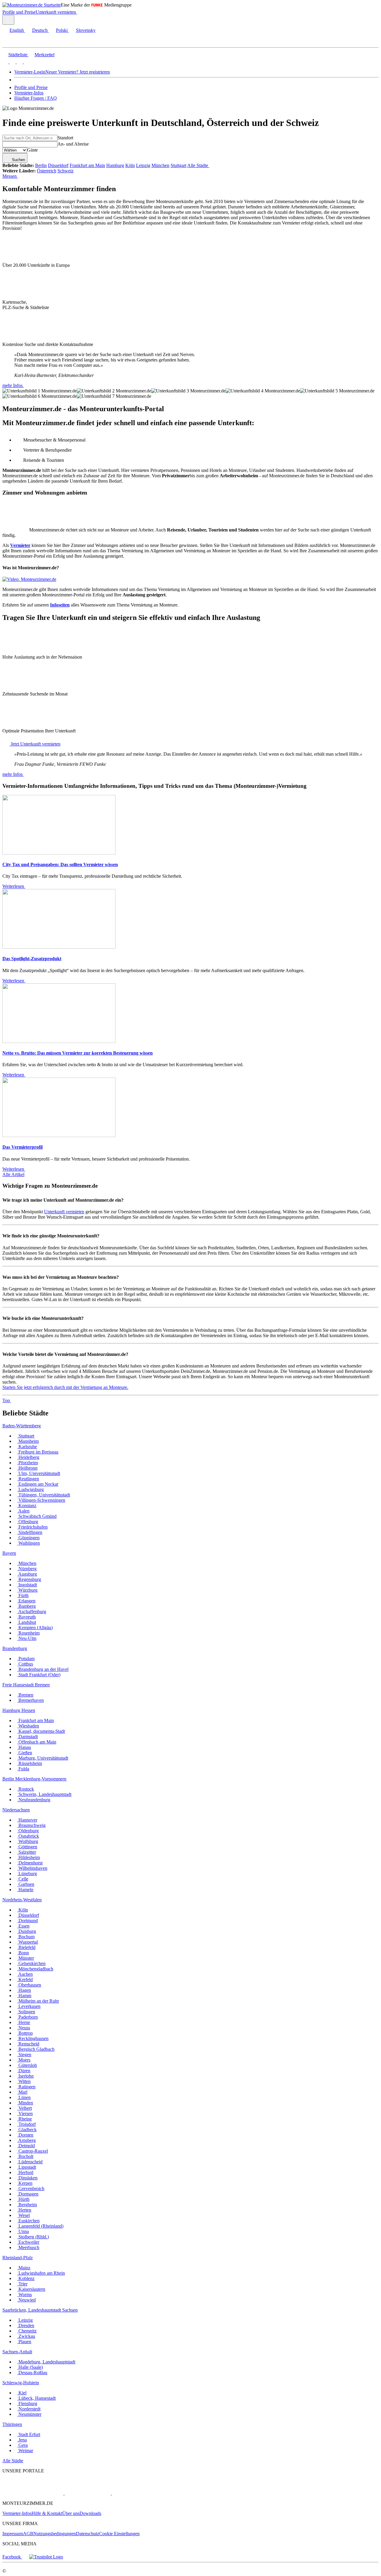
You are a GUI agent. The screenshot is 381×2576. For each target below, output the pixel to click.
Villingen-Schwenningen (41, 1500)
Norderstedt (29, 2409)
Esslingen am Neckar (38, 1484)
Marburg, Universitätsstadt (43, 1758)
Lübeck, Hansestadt (36, 2398)
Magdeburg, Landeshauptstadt (46, 2362)
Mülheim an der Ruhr (38, 2001)
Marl (22, 2092)
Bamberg (26, 1606)
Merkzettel (44, 55)
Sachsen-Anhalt (17, 2352)
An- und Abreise (73, 144)
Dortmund (28, 1921)
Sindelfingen (30, 1532)
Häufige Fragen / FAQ (36, 98)
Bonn (23, 1953)
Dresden (26, 2325)
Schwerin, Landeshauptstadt (44, 1794)
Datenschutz (88, 2534)
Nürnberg (27, 1569)
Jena (22, 2440)
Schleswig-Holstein (21, 2383)
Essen (23, 1926)
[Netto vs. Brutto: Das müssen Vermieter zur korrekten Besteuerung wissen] (59, 1041)
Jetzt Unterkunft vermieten (35, 744)
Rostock (26, 1789)
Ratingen (26, 2087)
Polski (62, 30)
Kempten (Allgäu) (35, 1628)
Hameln (25, 1890)
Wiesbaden (28, 1726)
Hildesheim (29, 1857)
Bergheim (27, 2205)
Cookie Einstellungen (119, 2534)
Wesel (24, 2215)
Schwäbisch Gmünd (37, 1516)
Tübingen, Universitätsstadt (44, 1495)
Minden (25, 2103)
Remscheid (28, 2044)
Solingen (26, 2012)
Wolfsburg (28, 1841)
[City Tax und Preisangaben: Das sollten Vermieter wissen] (59, 853)
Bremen (25, 1695)
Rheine (25, 2119)
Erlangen (26, 1601)
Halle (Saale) (30, 2367)
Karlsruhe (27, 1447)
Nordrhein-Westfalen (22, 1900)
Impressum (13, 2534)
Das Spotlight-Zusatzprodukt (32, 959)
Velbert (25, 2108)
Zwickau (26, 2336)
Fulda (23, 1769)
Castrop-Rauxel (33, 2151)
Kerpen (25, 2183)
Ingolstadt (27, 1585)
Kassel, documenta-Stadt (41, 1731)
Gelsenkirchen (31, 1963)
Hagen (24, 1990)
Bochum (26, 1937)
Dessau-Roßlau (32, 2372)
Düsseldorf (58, 165)
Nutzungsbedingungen (55, 2534)
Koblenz (26, 2278)
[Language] (8, 20)
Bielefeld (26, 1947)
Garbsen (26, 1884)
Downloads (90, 2513)
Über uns (71, 2513)
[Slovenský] (26, 62)
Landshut (27, 1622)
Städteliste (18, 55)
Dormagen (28, 2194)
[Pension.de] (87, 2493)
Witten (24, 2081)
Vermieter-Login (30, 72)
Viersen (25, 2113)
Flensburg (27, 2403)
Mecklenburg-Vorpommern (41, 1779)
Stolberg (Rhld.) (33, 2237)
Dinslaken (27, 2178)
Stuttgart (178, 165)
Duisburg (27, 1931)
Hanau (24, 1747)
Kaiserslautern (31, 2289)
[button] (10, 42)
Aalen (23, 1511)
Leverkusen (29, 2006)
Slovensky (86, 30)
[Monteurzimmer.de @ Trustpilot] (46, 2557)
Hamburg (115, 165)
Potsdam (26, 1659)
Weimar (25, 2451)
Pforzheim (28, 1463)
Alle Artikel (13, 1174)
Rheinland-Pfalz (18, 2258)
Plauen (24, 2342)
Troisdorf (26, 2124)
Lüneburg (27, 1873)
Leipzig (143, 165)
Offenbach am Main (37, 1742)
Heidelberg (28, 1457)
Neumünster (29, 2414)
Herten (24, 2210)
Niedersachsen (16, 1810)
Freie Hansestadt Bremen (26, 1685)
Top (7, 1400)
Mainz (24, 2268)
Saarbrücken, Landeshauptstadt (32, 2310)
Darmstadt (28, 1737)
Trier (22, 2284)
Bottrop (25, 2033)
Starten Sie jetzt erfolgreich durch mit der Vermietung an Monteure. (65, 1387)
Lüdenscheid (30, 2162)
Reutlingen (28, 1479)
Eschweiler (28, 2242)
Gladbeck (27, 2130)
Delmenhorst (30, 1863)
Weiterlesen (14, 886)
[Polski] (19, 62)
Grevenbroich (31, 2188)
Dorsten (25, 2135)
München (160, 165)
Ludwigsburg (31, 1489)
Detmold (26, 2146)
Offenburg (28, 1522)
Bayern (9, 1553)
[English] (5, 62)
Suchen (18, 160)
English (17, 30)
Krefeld (25, 1979)
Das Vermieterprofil (22, 1147)
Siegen (24, 2055)
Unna (23, 2231)
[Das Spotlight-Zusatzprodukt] (59, 947)
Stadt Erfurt (29, 2434)
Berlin (41, 165)
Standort (65, 138)
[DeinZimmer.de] (143, 2493)
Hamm (24, 1996)
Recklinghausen (33, 2038)
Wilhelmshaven (32, 1868)
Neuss (24, 2028)
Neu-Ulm (27, 1638)
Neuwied (26, 2300)
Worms (25, 2294)
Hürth (23, 2199)
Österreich (47, 171)
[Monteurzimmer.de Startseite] (32, 5)
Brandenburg (15, 1648)
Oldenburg (28, 1831)
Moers (24, 2060)
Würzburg (27, 1590)
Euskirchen (28, 2221)
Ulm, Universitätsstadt (39, 1473)
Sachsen (70, 2310)
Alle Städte (198, 165)
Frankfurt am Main (87, 165)
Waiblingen (29, 1543)
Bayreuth (26, 1617)
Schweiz (65, 171)
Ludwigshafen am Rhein (41, 2273)
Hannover (27, 1820)
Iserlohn (25, 2076)
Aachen (25, 1974)
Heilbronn (27, 1468)
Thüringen (12, 2424)
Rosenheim (28, 1633)
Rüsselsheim (30, 1763)
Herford (25, 2172)
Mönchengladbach (35, 1969)
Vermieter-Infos (29, 93)
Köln (130, 165)
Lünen (24, 2097)
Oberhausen (29, 1985)
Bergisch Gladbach (36, 2049)
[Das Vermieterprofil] (59, 1135)
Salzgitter (27, 1852)
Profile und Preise (19, 12)
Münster (26, 1958)
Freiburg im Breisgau (38, 1452)
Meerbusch (28, 2247)
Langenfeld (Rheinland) (40, 2226)
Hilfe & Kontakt (47, 2513)
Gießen (25, 1753)
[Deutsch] (12, 62)
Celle (23, 1879)
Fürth (23, 1595)
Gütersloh (27, 2065)
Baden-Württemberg (22, 1426)
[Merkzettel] (79, 12)
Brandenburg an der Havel (43, 1669)
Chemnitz (27, 2331)
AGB (28, 2534)
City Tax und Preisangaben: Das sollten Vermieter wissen (60, 864)
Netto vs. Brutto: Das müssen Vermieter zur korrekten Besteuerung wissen (78, 1053)
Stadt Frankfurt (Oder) (39, 1675)
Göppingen (28, 1538)
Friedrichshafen (32, 1527)
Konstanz (27, 1505)
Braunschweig (31, 1825)
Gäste (32, 150)
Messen (10, 176)
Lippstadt (27, 2167)
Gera (22, 2445)
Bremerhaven (31, 1700)
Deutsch (40, 30)
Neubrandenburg (34, 1800)
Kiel (22, 2393)
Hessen (28, 1710)
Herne (24, 2022)
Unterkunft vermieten (56, 12)
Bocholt (25, 2156)
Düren (24, 2071)
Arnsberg (26, 2140)
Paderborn (28, 2017)
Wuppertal (28, 1942)
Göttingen (27, 1847)
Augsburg (27, 1574)
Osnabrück (28, 1836)
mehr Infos (13, 385)
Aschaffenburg (32, 1611)
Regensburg (29, 1579)
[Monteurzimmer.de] (33, 2493)
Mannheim (28, 1441)
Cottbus (25, 1664)
